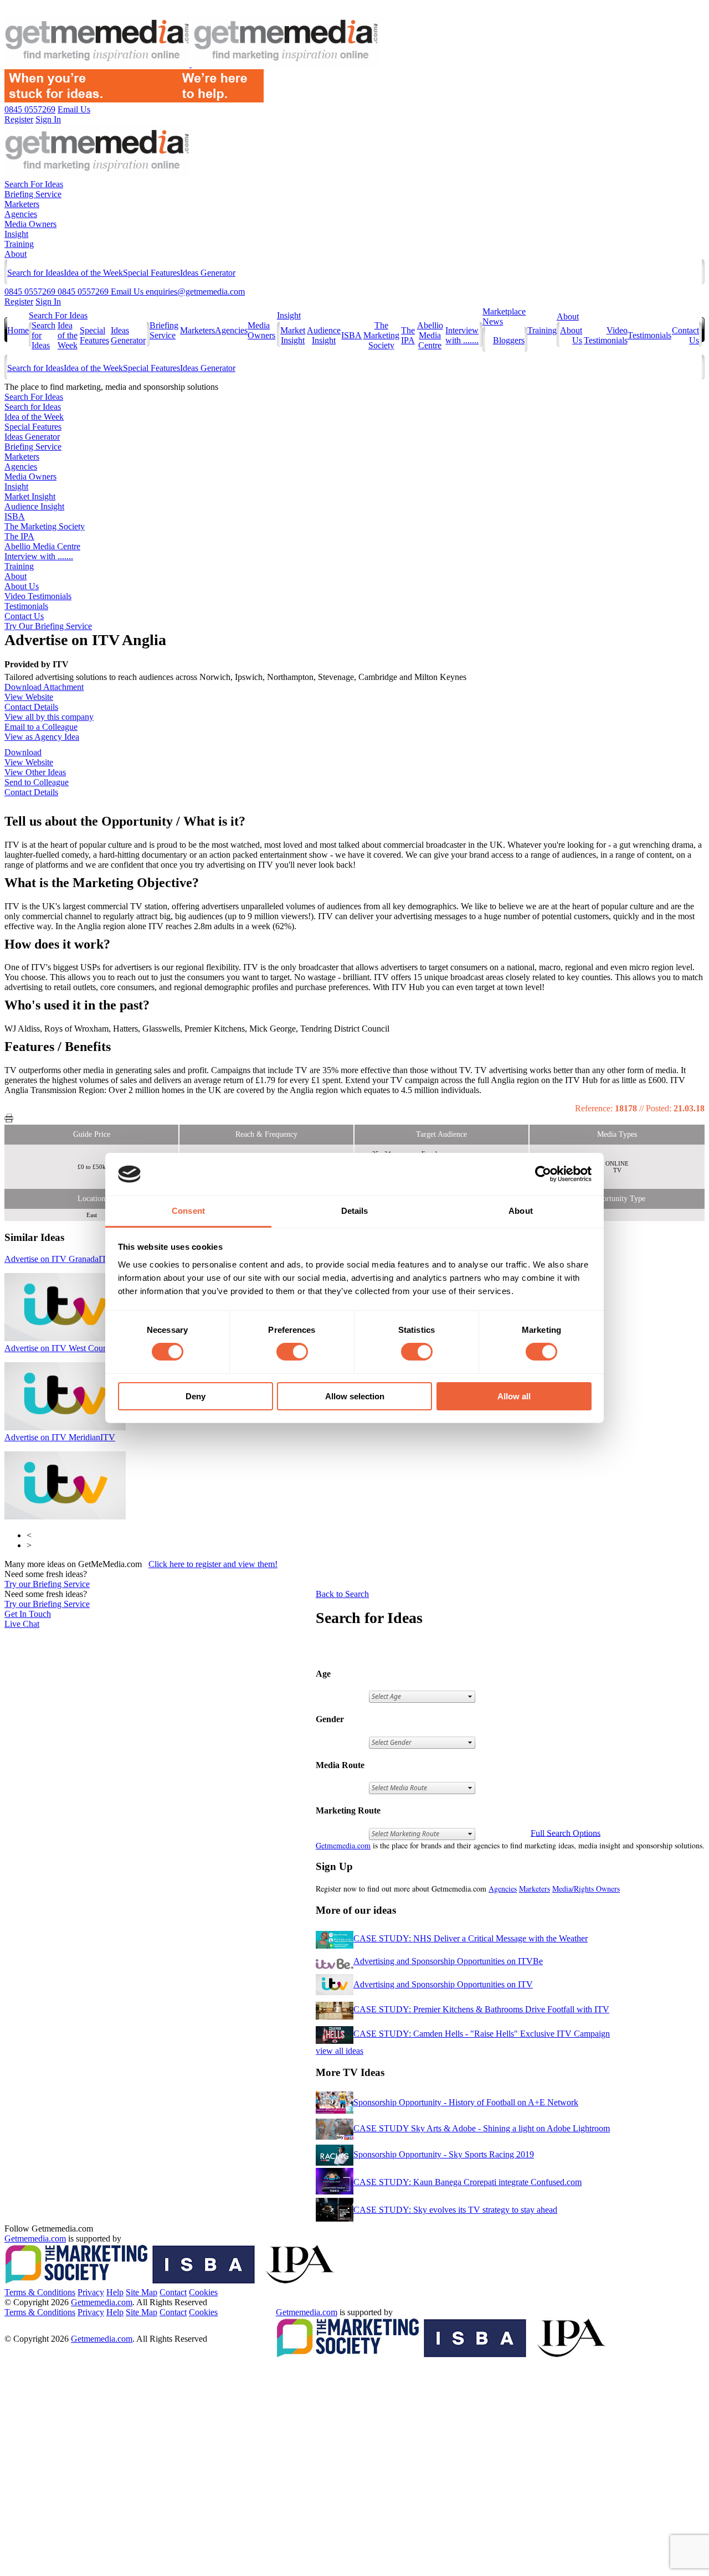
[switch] (292, 1352)
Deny (196, 1396)
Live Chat (22, 1624)
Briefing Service (33, 194)
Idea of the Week (93, 273)
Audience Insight (324, 335)
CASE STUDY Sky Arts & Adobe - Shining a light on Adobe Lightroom (482, 2128)
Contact (173, 2292)
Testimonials (649, 335)
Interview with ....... (462, 335)
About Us (22, 586)
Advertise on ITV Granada (59, 1259)
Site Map (142, 2292)
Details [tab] (355, 1211)
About (16, 254)
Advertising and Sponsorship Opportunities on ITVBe (448, 1961)
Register (19, 302)
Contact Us (24, 616)
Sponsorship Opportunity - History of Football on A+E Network (466, 2102)
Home (18, 330)
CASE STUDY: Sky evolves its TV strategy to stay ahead (455, 2210)
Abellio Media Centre (430, 335)
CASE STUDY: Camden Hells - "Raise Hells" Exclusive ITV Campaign (482, 2034)
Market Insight (293, 335)
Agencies (21, 214)
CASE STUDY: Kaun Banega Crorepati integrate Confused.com (467, 2182)
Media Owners (30, 224)
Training (19, 244)
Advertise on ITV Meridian (60, 1437)
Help (115, 2292)
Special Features (151, 273)
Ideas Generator (208, 273)
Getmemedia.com (343, 1845)
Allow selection (355, 1396)
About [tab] (521, 1211)
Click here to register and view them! (213, 1564)
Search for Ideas (35, 273)
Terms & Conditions (40, 2292)
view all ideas (340, 2051)
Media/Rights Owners (586, 1889)
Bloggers (509, 340)
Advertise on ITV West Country (68, 1348)
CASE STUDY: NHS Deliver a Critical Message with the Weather (471, 1938)
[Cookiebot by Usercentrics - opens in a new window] (543, 1174)
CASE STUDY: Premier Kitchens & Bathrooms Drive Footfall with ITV (481, 2009)
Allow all (514, 1396)
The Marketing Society (381, 335)
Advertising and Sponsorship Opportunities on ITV (443, 1984)
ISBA (351, 335)
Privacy (91, 2292)
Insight (16, 234)
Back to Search (342, 1594)
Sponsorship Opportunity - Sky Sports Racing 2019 (444, 2154)
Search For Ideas (34, 184)
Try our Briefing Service (47, 1584)
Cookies (203, 2292)
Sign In (48, 302)
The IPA (408, 335)
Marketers (22, 204)
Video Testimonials (606, 335)
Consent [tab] (188, 1211)
